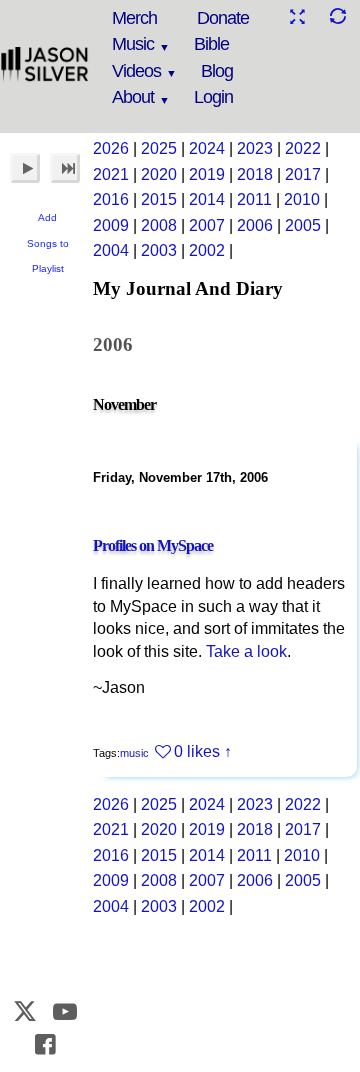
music (134, 753)
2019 (207, 174)
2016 (111, 199)
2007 (207, 225)
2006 (255, 225)
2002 (207, 250)
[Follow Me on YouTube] (66, 1011)
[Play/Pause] (25, 168)
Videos (136, 71)
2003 (159, 250)
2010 (302, 199)
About (133, 97)
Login (213, 97)
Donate (223, 18)
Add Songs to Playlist (48, 243)
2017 (303, 174)
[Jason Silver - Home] (45, 65)
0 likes (197, 751)
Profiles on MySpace (153, 545)
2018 (255, 174)
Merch (134, 18)
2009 (111, 225)
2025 (159, 148)
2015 (159, 199)
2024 (207, 148)
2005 (303, 225)
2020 (159, 174)
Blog (217, 71)
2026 (111, 148)
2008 (159, 225)
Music (133, 44)
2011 (254, 199)
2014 (207, 199)
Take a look (246, 651)
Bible (211, 44)
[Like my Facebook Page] (45, 1044)
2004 (111, 250)
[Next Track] (65, 168)
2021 (111, 174)
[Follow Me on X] (25, 1011)
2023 (255, 148)
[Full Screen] (297, 16)
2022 (303, 148)
